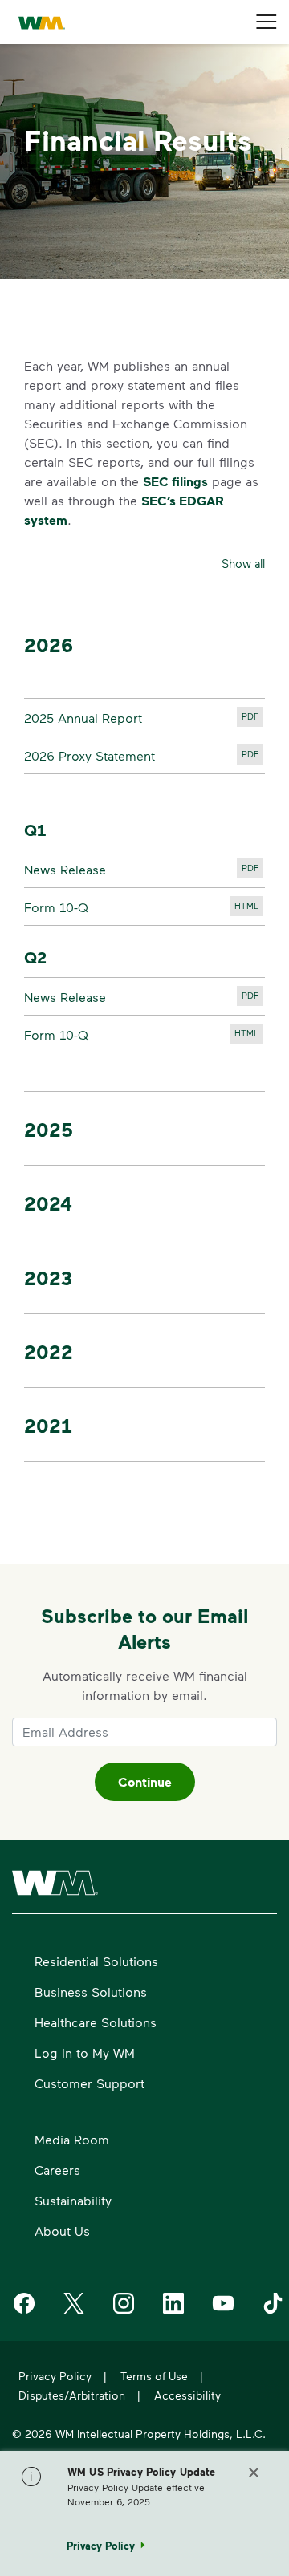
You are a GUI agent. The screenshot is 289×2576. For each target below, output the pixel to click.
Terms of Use (154, 2376)
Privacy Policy (55, 2376)
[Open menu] (267, 22)
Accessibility (187, 2395)
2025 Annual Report (144, 720)
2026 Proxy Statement (144, 757)
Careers (57, 2170)
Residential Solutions (96, 1961)
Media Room (72, 2139)
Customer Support (90, 2083)
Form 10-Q (144, 909)
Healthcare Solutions (96, 2022)
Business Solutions (91, 1992)
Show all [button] (243, 564)
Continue (145, 1782)
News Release (144, 871)
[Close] (254, 2475)
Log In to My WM (85, 2053)
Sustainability (73, 2200)
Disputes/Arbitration (72, 2395)
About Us (62, 2231)
